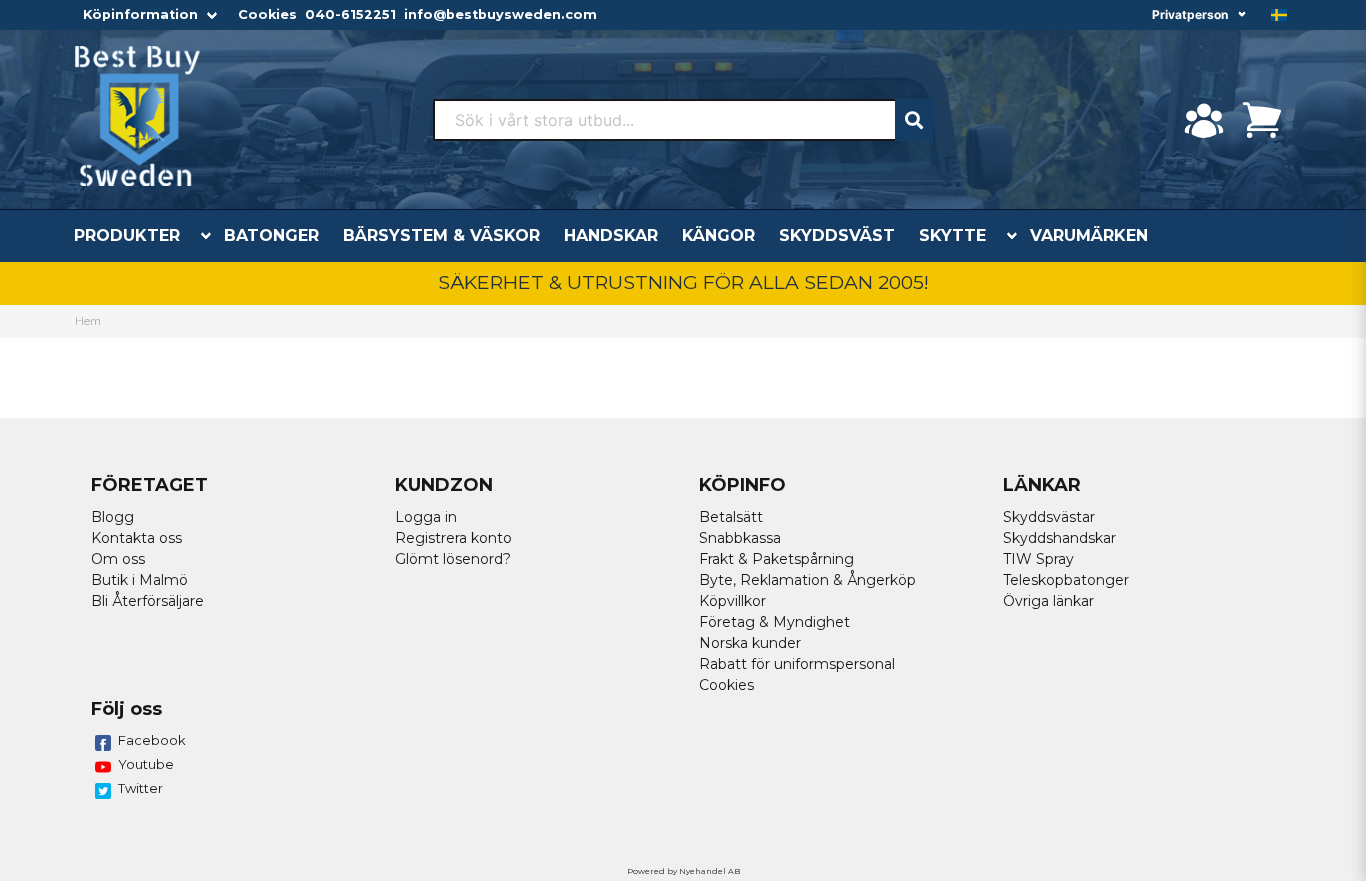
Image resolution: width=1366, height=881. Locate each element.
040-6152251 (350, 14)
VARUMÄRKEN (1089, 235)
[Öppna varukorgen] (1262, 120)
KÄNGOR (718, 235)
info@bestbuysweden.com (500, 14)
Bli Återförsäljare (147, 601)
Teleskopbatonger (1066, 580)
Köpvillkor (732, 601)
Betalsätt (731, 517)
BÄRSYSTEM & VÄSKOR (441, 235)
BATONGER (271, 235)
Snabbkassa (740, 538)
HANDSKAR (611, 235)
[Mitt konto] (1204, 120)
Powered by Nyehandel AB (683, 871)
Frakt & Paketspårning (776, 559)
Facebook (152, 740)
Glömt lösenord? (453, 559)
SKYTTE (952, 235)
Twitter (140, 788)
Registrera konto (453, 538)
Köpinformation (140, 14)
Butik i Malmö (139, 580)
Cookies (267, 14)
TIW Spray (1038, 559)
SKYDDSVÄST (837, 235)
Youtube (146, 764)
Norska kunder (750, 643)
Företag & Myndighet (774, 622)
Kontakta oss (136, 538)
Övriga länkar (1048, 601)
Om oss (118, 559)
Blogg (112, 517)
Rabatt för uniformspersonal (797, 664)
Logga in (426, 517)
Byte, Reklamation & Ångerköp (807, 580)
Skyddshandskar (1059, 538)
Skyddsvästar (1049, 517)
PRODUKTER (127, 235)
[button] (1279, 15)
